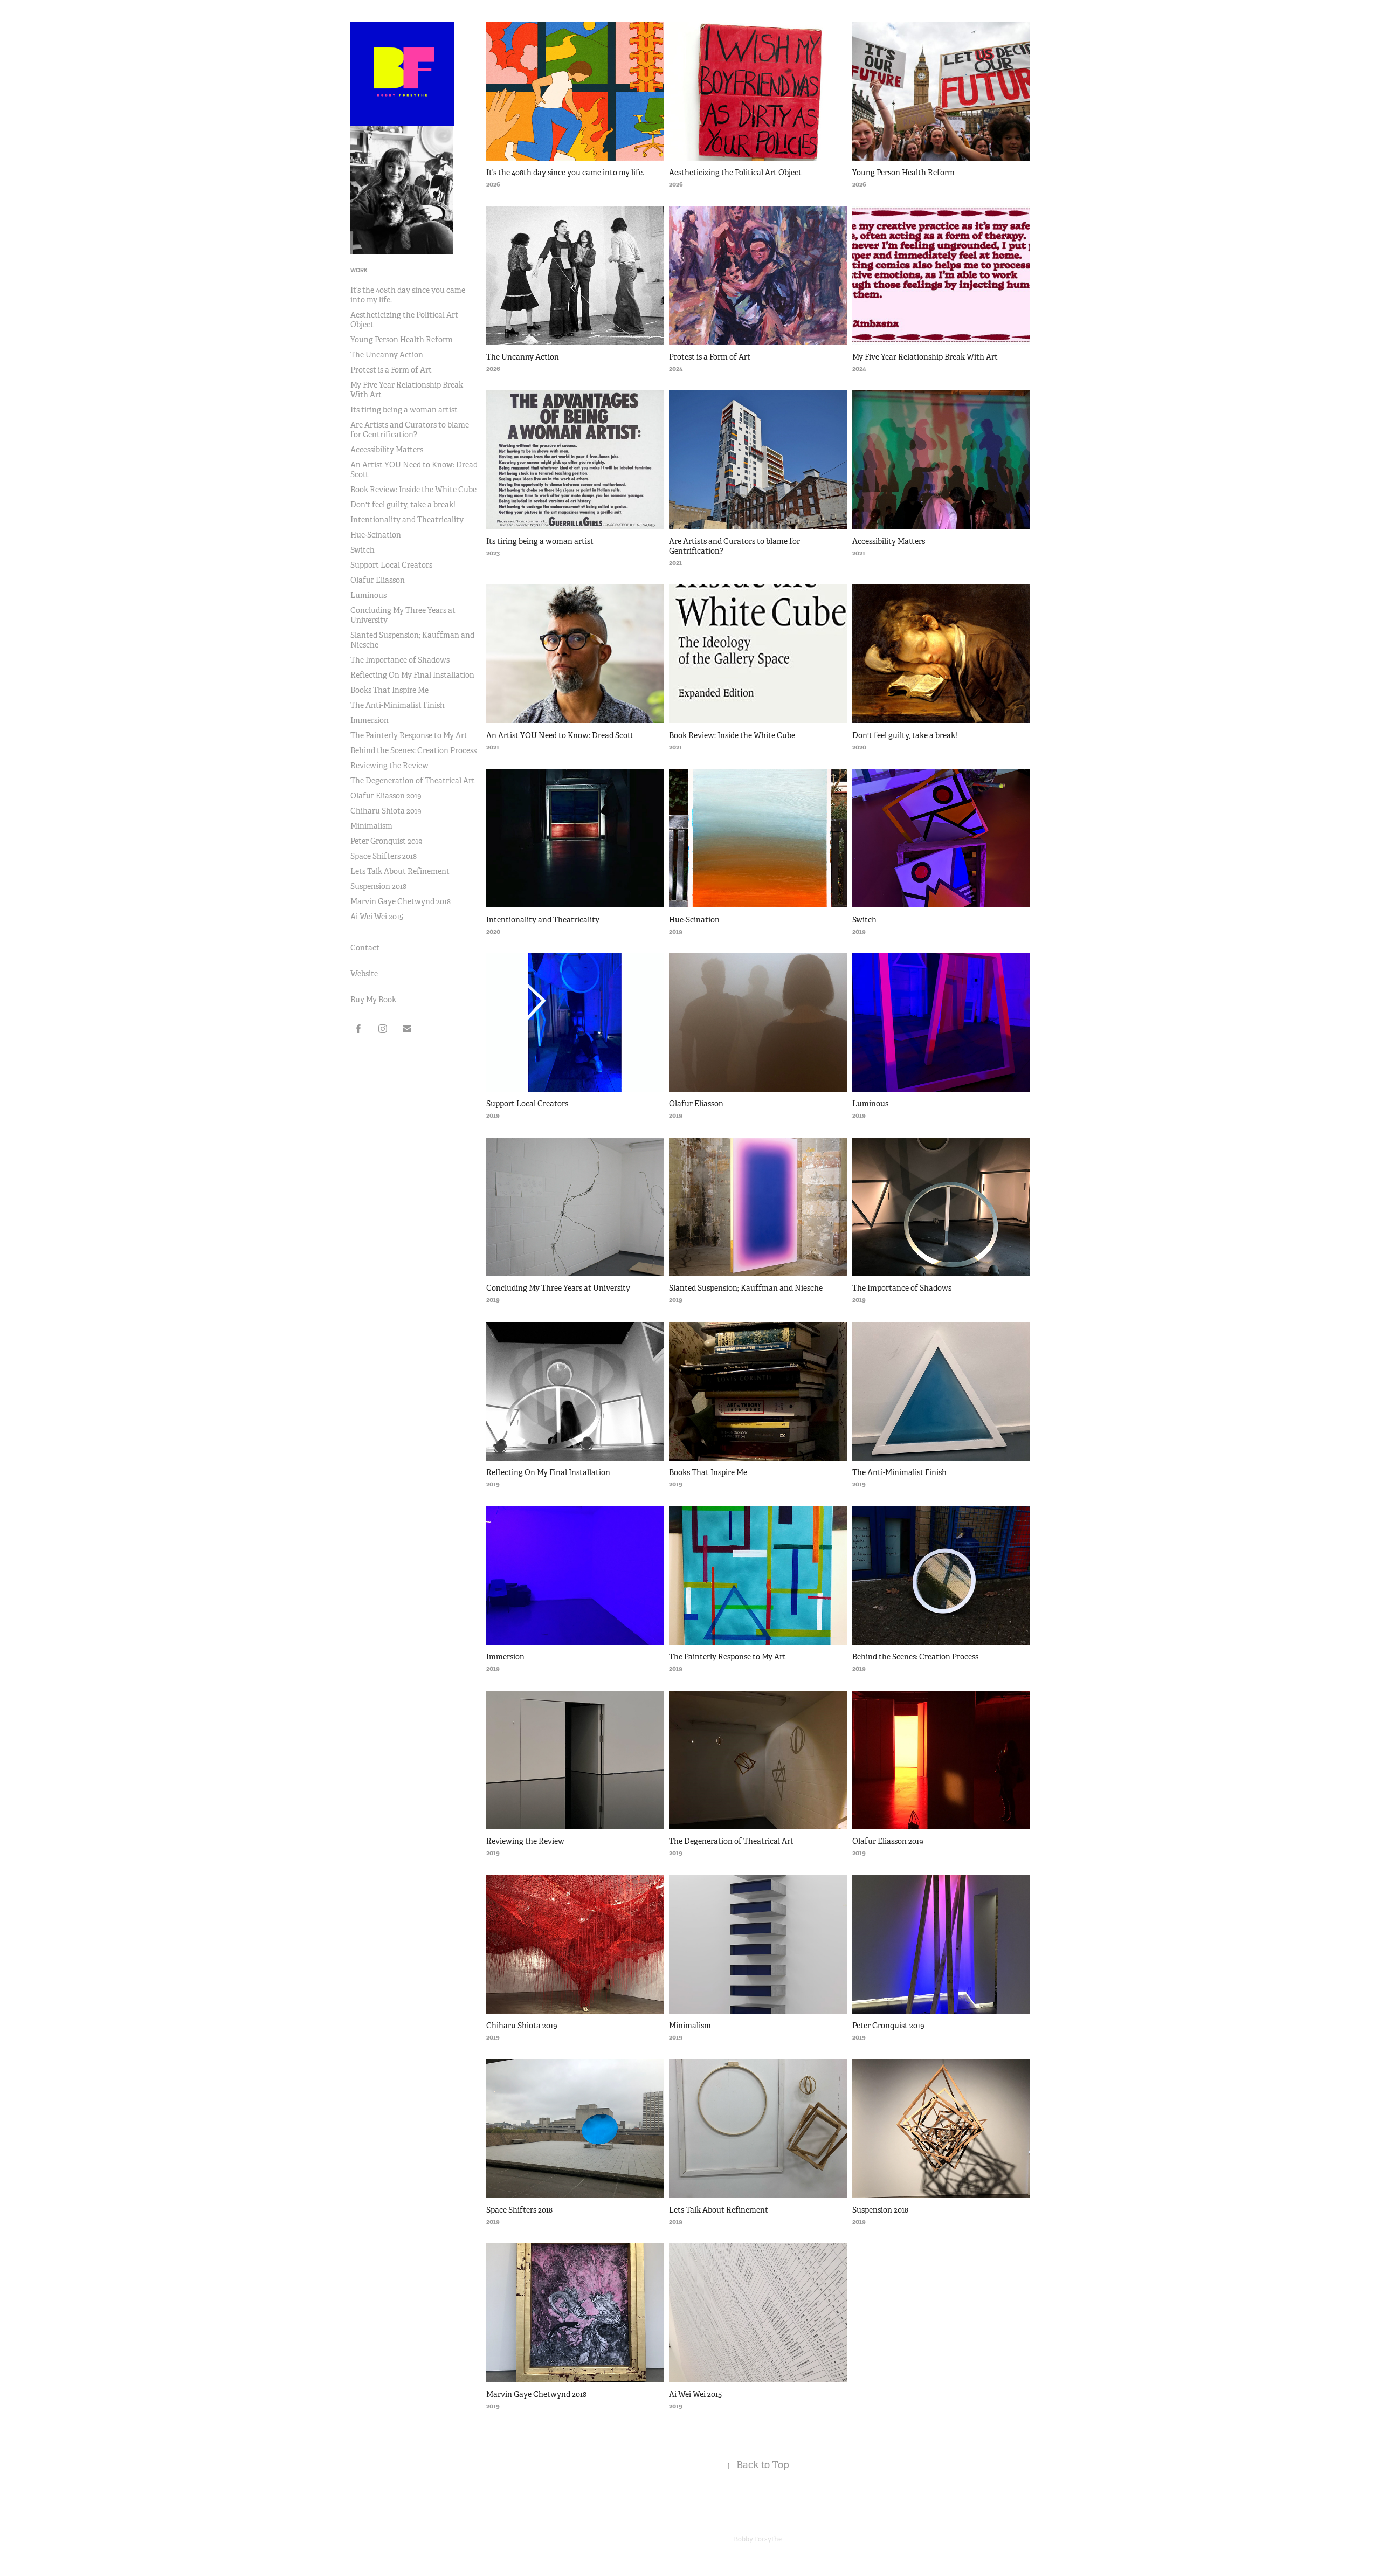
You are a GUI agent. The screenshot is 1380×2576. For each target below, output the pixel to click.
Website (364, 974)
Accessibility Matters (387, 450)
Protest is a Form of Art (391, 370)
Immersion (370, 720)
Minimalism (371, 826)
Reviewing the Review (389, 766)
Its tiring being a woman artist (404, 410)
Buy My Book (373, 1000)
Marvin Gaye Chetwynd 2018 (401, 901)
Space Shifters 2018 (384, 856)
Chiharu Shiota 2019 (386, 811)
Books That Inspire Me (389, 690)
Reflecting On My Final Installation (412, 675)
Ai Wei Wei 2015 (377, 917)
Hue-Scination (376, 535)
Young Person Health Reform (402, 340)
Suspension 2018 (378, 886)
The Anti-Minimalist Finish (398, 705)
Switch (363, 550)
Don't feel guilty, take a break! (403, 505)
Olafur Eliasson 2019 (386, 796)
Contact (365, 948)
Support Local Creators (391, 565)
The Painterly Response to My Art (409, 735)
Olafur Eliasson (378, 580)
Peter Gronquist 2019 (387, 841)
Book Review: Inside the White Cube (413, 490)
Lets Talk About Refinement (400, 871)
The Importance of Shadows (400, 660)
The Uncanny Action (387, 355)
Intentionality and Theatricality (407, 520)
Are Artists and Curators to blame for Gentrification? (410, 430)
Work (359, 270)
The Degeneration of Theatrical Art (413, 781)
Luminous (368, 595)
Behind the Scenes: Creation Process (413, 750)
